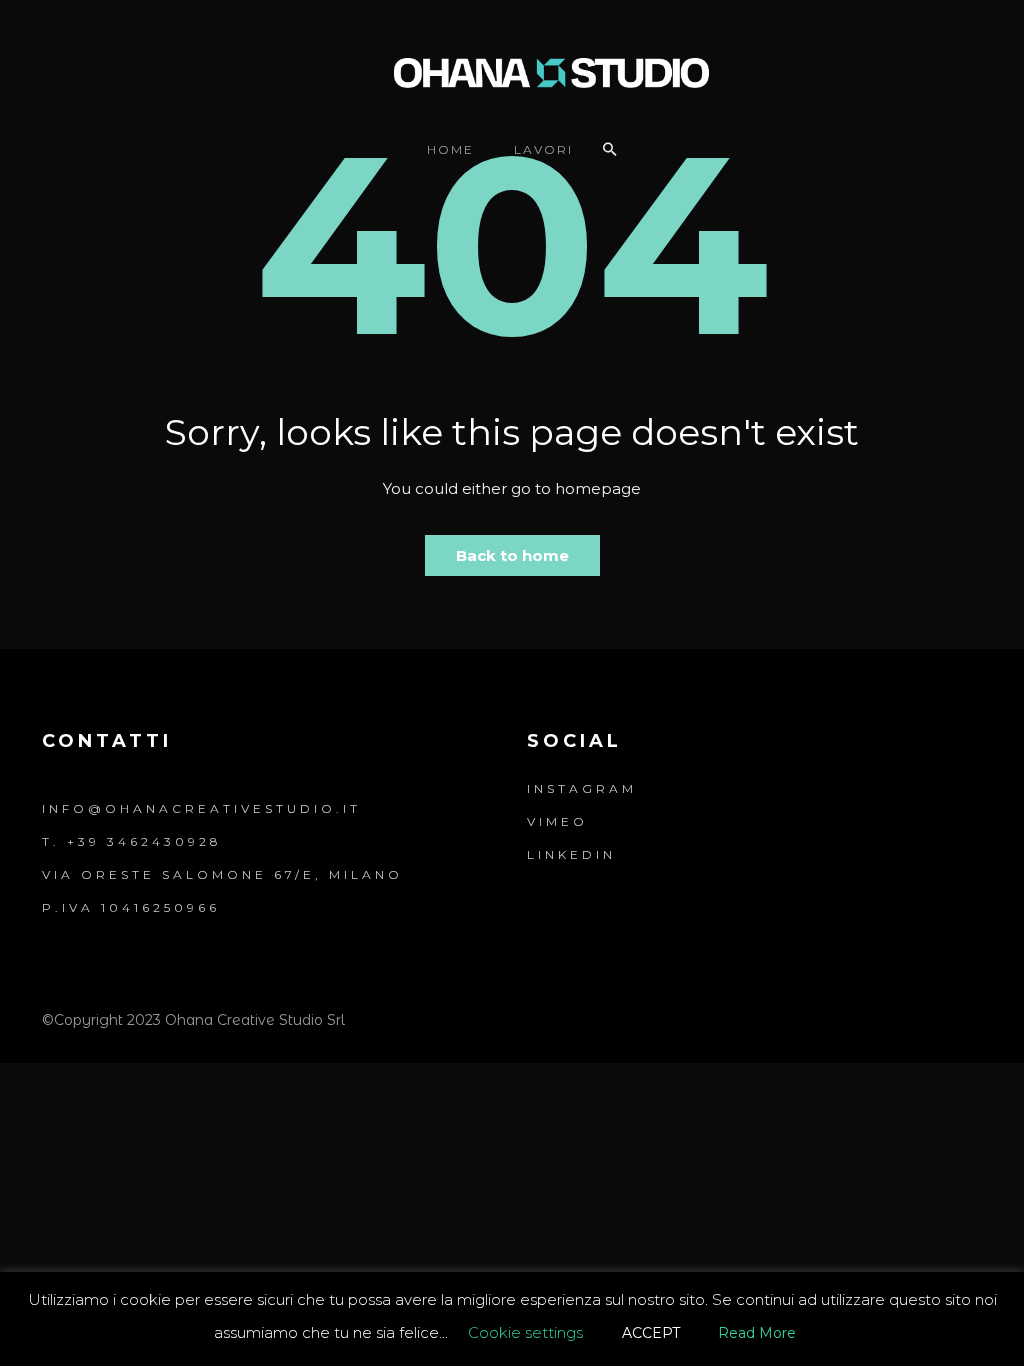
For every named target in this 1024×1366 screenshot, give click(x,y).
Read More (757, 1333)
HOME (450, 149)
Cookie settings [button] (525, 1332)
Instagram (582, 788)
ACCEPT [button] (651, 1333)
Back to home (512, 555)
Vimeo (557, 821)
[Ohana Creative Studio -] (512, 70)
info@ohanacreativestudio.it (201, 808)
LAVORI (543, 149)
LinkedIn (571, 854)
